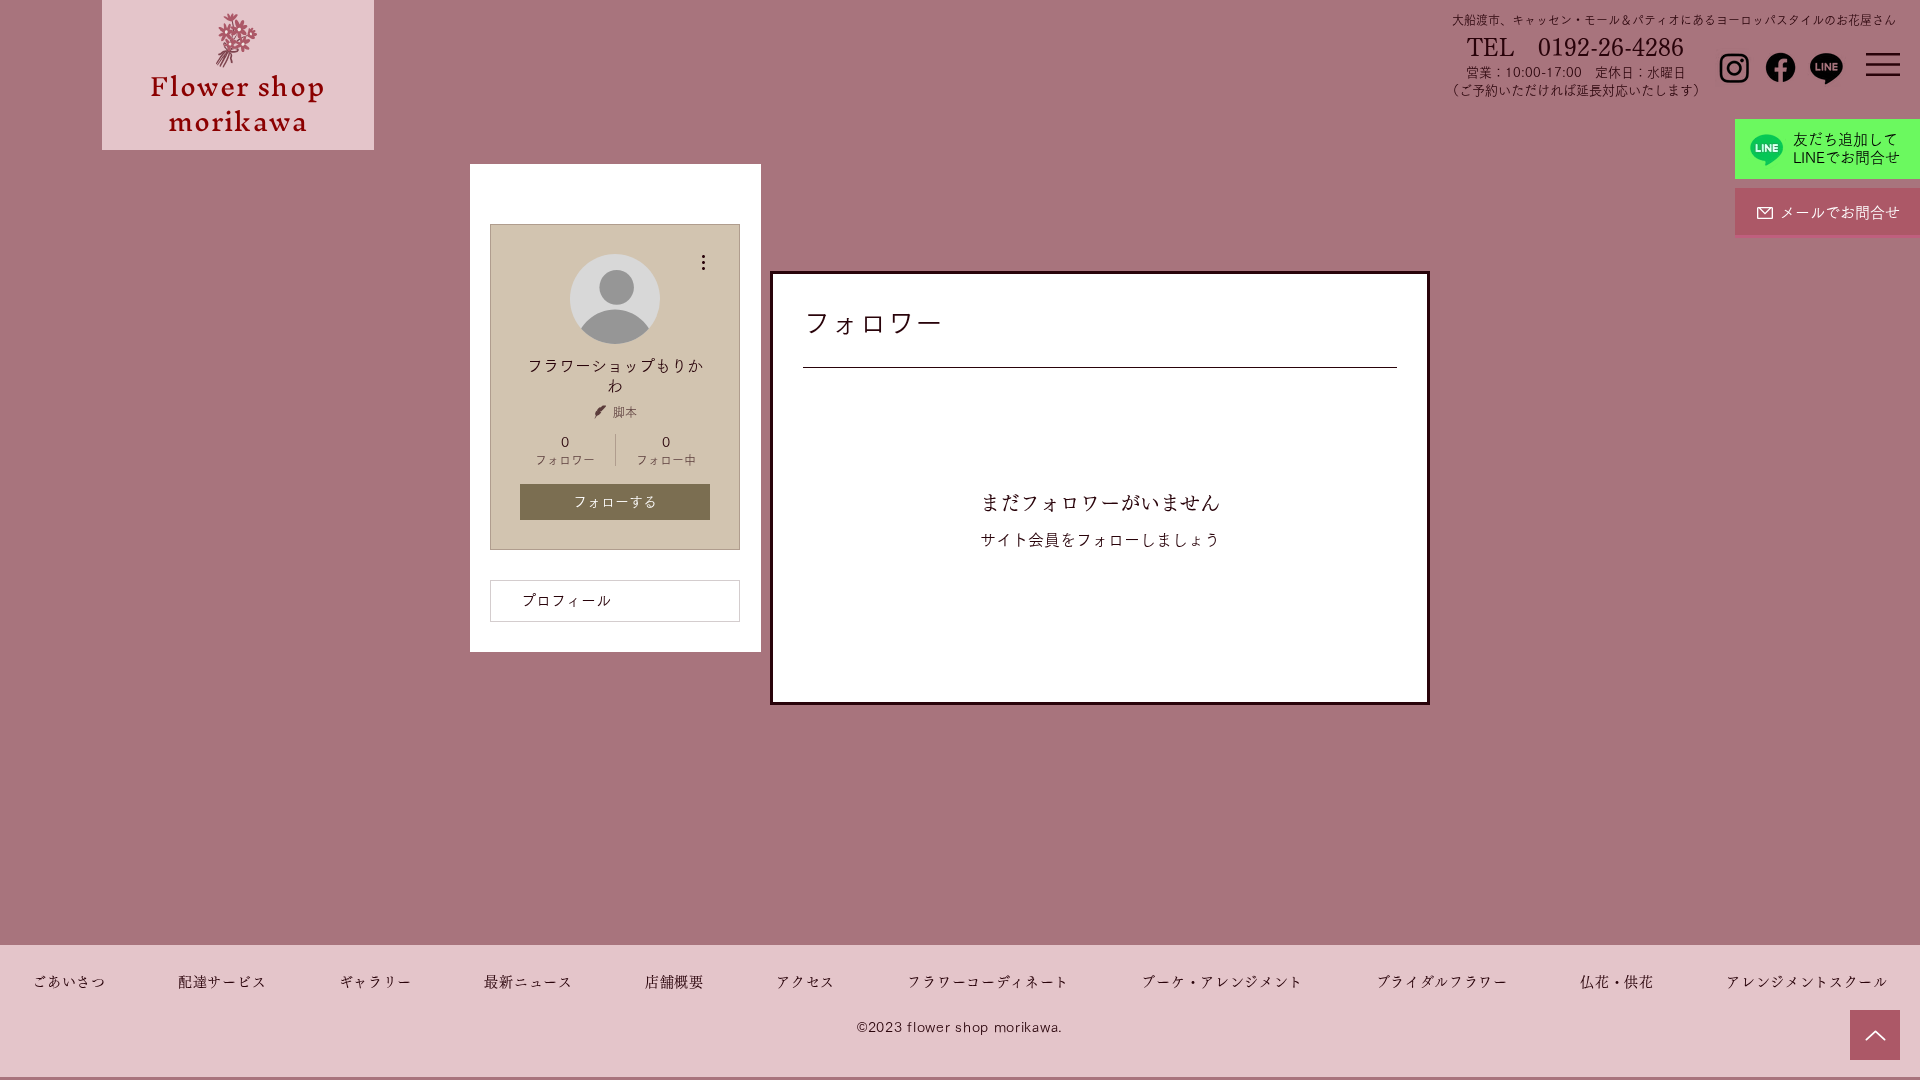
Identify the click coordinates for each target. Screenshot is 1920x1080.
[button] (1883, 64)
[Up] (1875, 1035)
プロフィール (566, 600)
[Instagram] (1734, 67)
